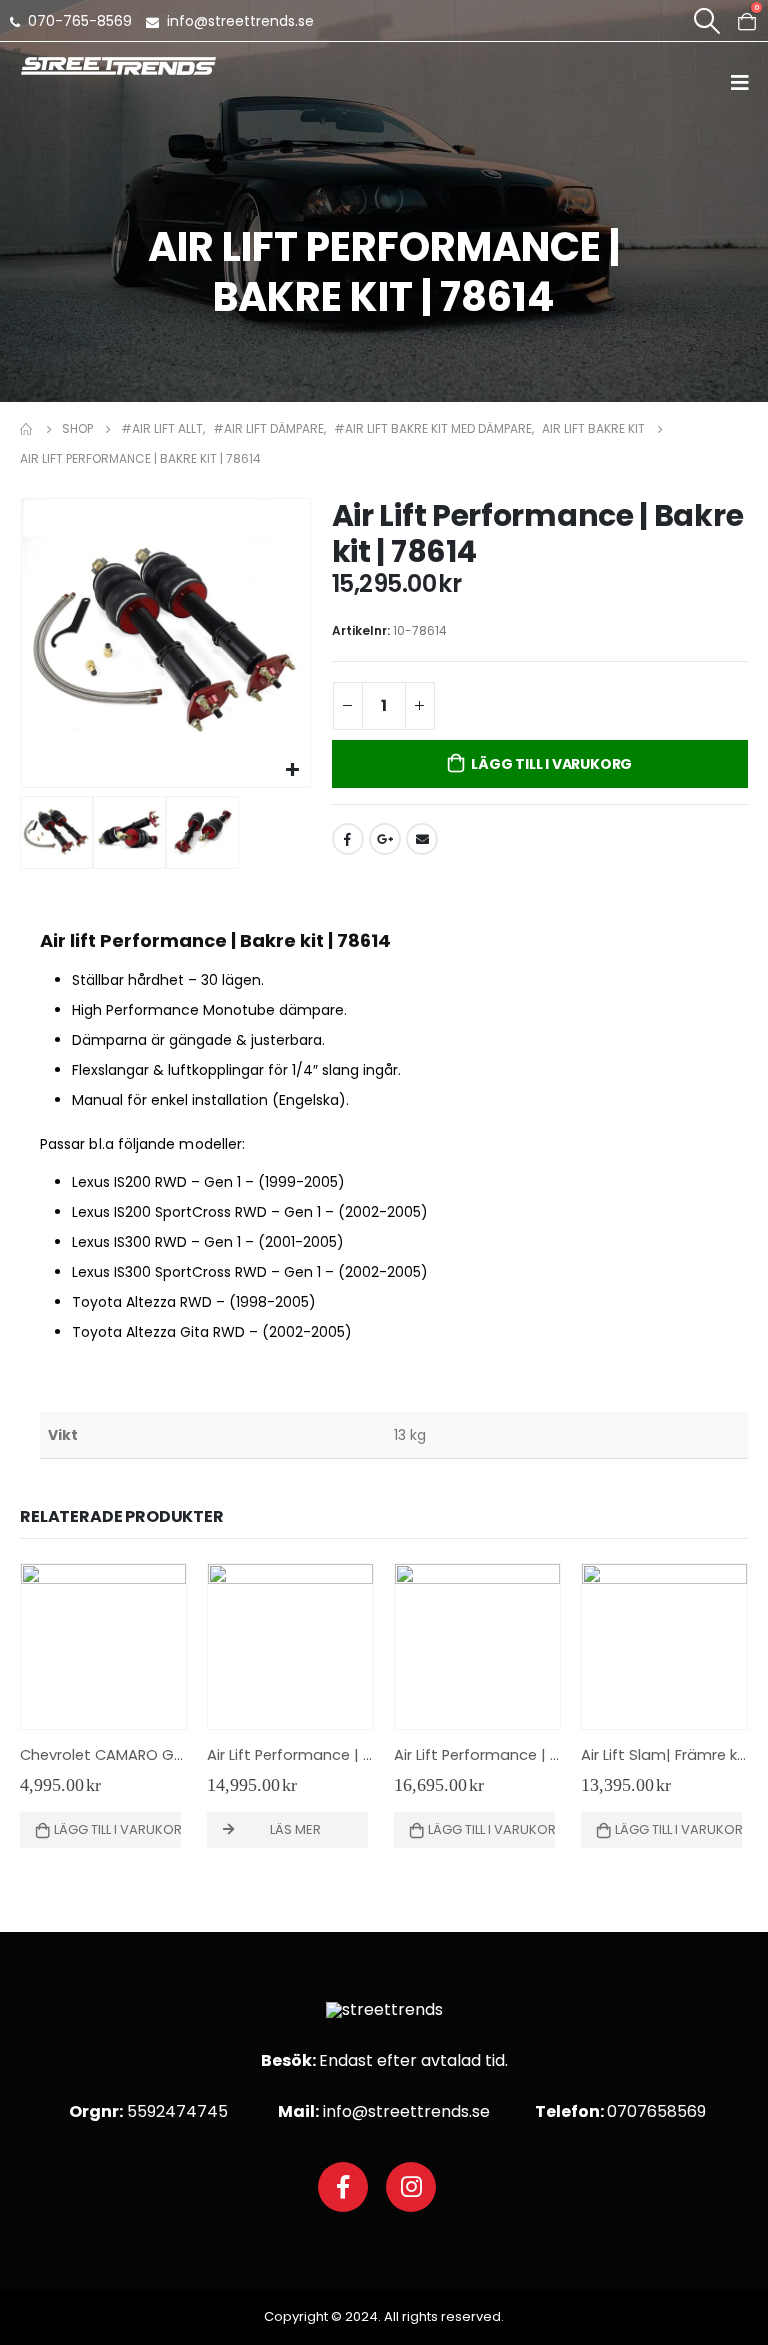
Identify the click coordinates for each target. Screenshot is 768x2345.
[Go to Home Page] (27, 429)
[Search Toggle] (706, 21)
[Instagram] (411, 2187)
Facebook (348, 839)
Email (422, 839)
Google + (385, 839)
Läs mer (295, 1829)
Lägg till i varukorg (551, 764)
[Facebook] (343, 2187)
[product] (103, 1646)
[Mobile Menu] (746, 82)
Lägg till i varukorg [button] (117, 1829)
